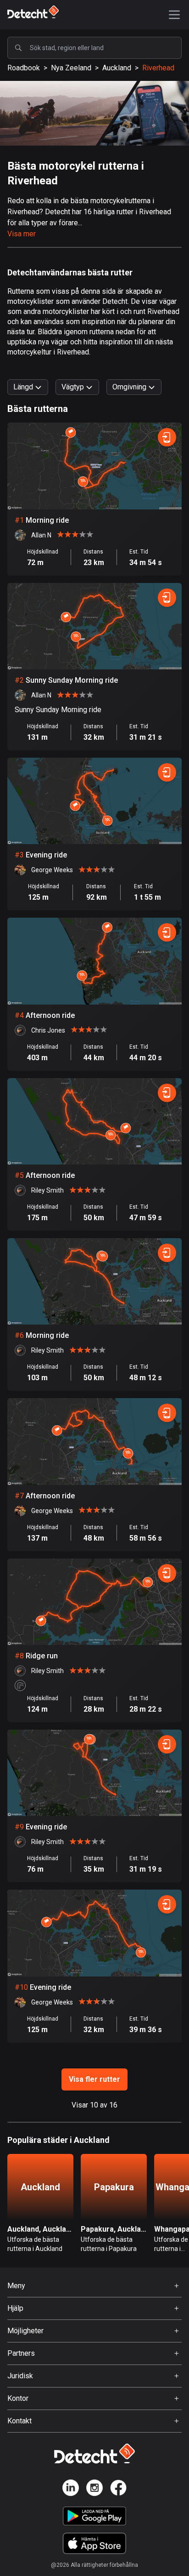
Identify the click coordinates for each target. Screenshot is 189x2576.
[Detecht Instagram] (94, 2489)
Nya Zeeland (71, 68)
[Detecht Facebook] (118, 2489)
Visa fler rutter (94, 2079)
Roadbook (24, 68)
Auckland (117, 68)
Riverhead (158, 68)
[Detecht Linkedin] (71, 2489)
